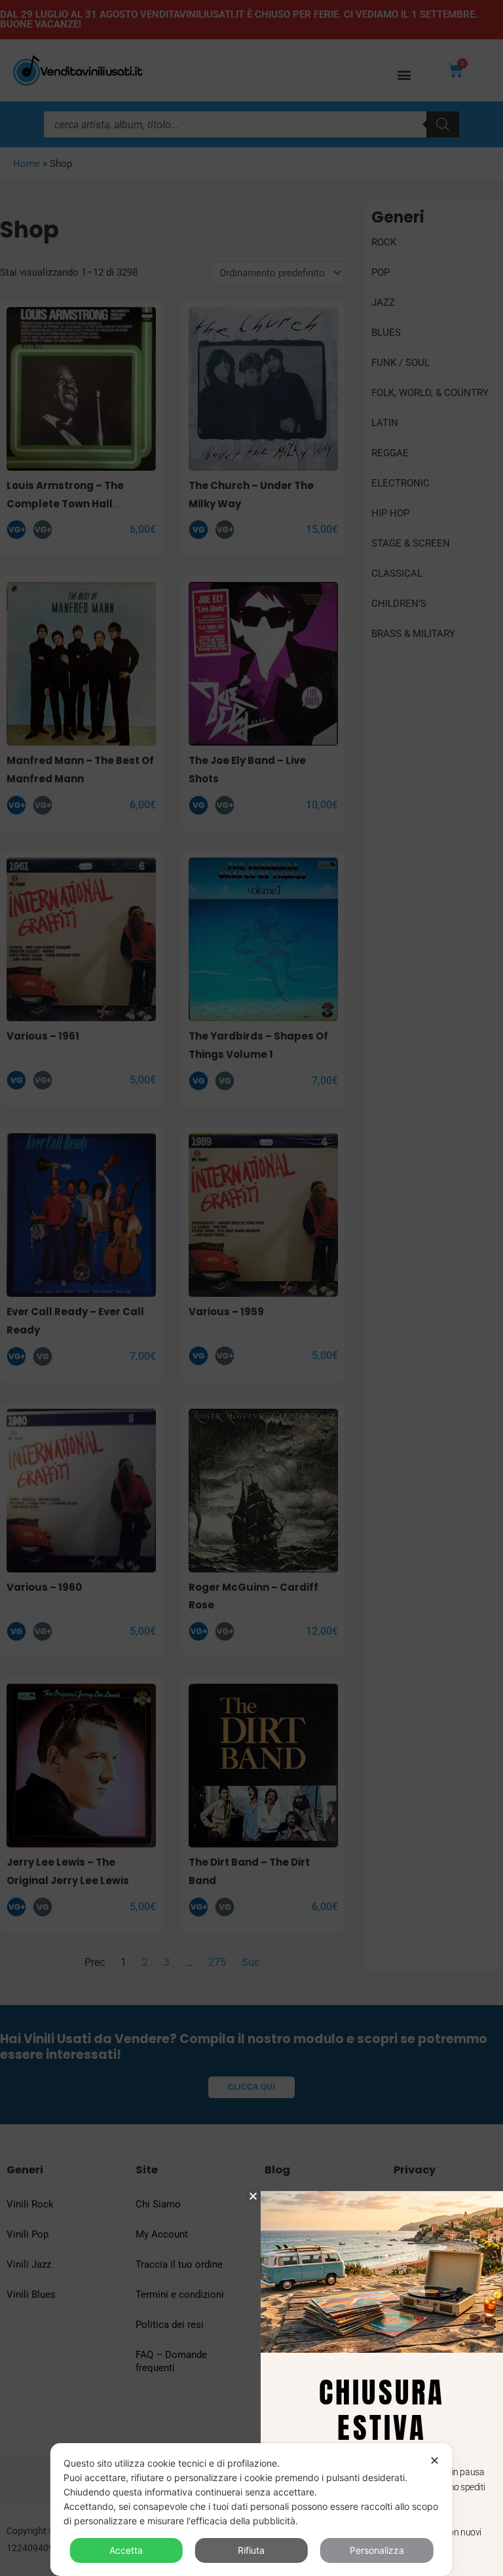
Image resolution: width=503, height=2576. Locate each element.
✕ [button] (435, 2460)
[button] (253, 2196)
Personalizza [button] (377, 2550)
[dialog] (251, 2510)
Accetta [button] (126, 2550)
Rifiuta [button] (251, 2550)
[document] (251, 1288)
